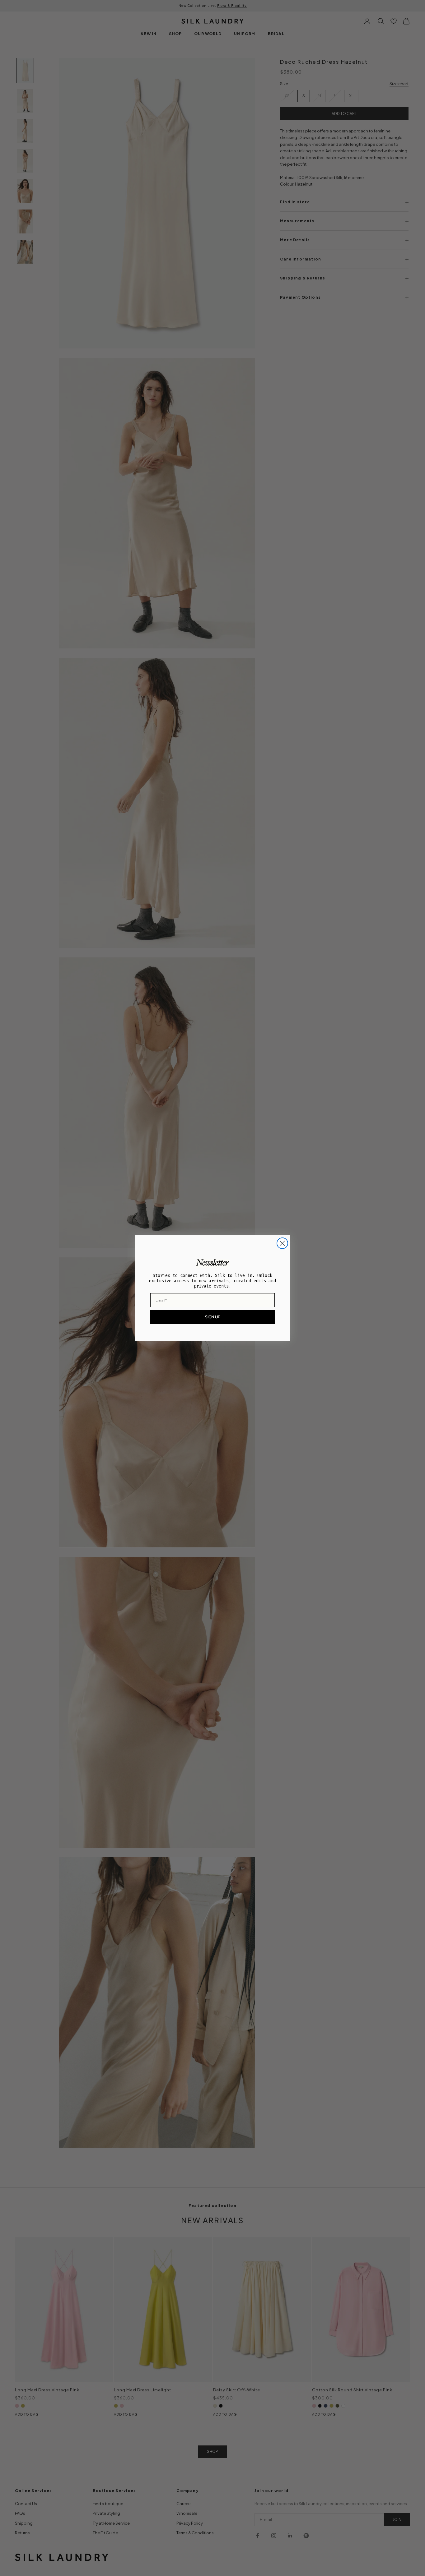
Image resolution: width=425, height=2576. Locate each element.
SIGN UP (213, 1317)
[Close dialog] (282, 1243)
